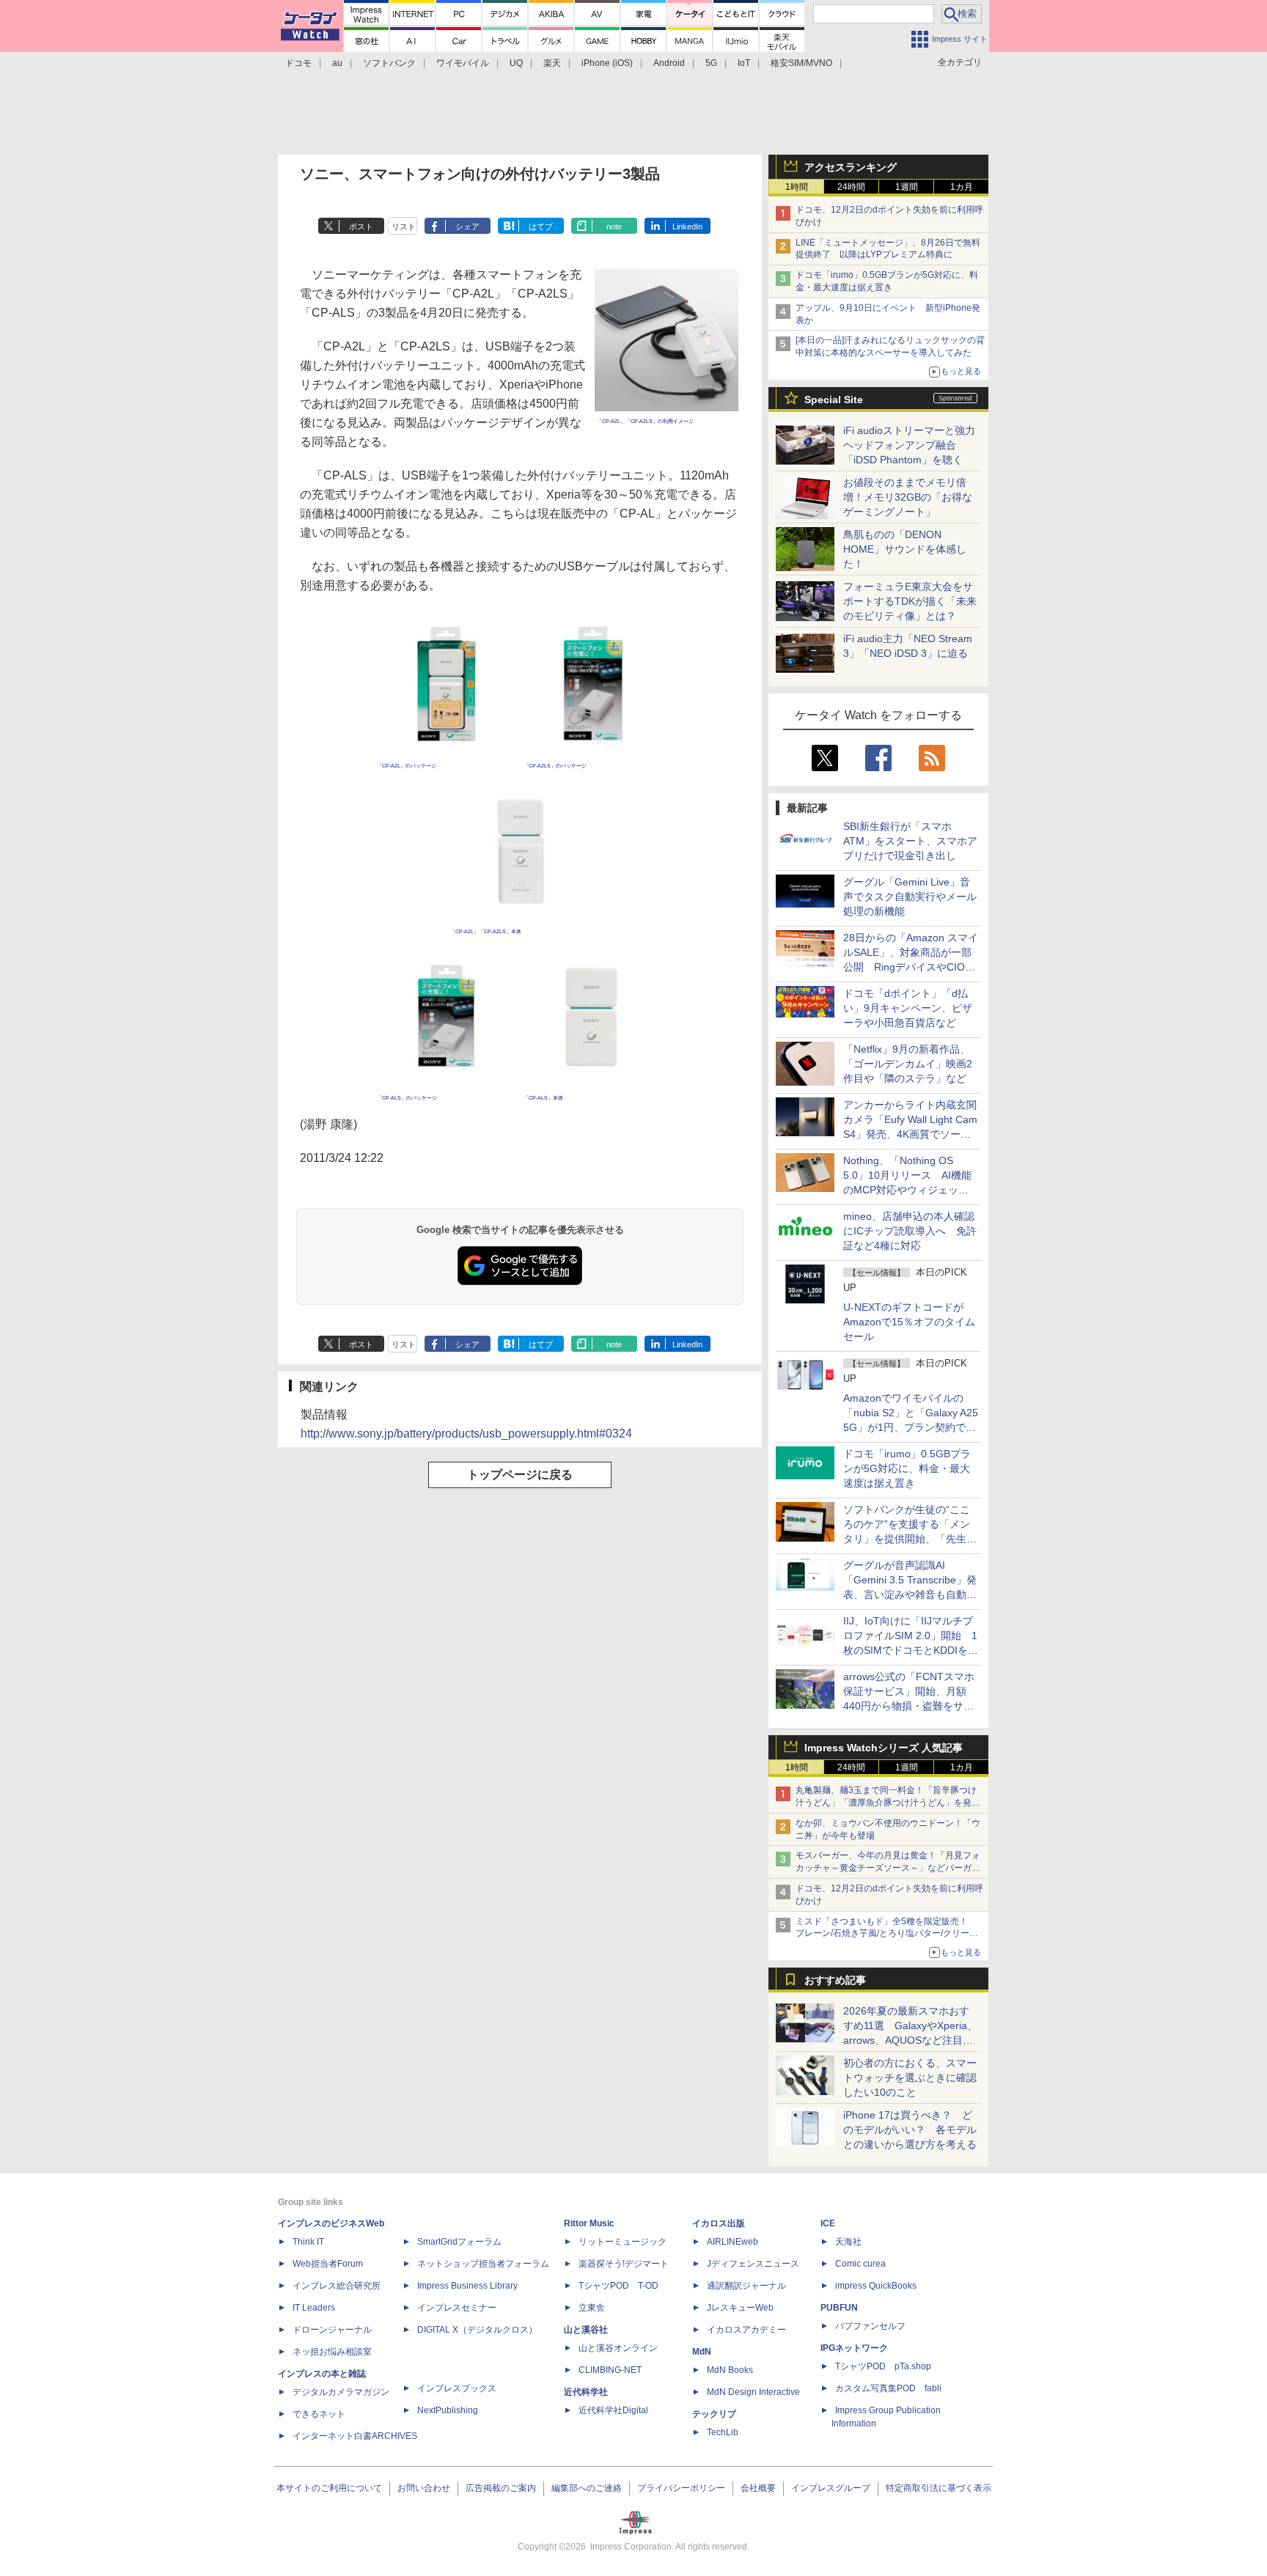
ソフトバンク (389, 63)
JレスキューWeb (740, 2308)
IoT (744, 63)
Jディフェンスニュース (753, 2264)
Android (669, 63)
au (337, 63)
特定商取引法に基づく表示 (939, 2488)
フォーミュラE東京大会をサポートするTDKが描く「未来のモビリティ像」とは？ (910, 601)
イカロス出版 (719, 2223)
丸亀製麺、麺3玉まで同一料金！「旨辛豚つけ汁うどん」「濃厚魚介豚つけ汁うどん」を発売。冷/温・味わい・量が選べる (886, 1803)
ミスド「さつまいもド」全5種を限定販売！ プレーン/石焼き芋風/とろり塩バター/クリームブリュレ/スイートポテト (887, 1934)
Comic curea (860, 2264)
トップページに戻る (520, 1475)
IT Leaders (314, 2308)
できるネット (319, 2414)
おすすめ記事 (835, 1980)
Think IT (308, 2242)
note (614, 227)
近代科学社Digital (613, 2410)
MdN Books (730, 2370)
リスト (404, 227)
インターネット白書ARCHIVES (355, 2436)
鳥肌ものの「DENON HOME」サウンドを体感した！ (905, 549)
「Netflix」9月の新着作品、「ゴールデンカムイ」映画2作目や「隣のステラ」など (908, 1064)
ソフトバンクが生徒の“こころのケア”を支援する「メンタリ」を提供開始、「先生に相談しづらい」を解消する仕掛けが (910, 1539)
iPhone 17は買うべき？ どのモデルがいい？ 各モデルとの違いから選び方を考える (910, 2130)
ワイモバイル (463, 63)
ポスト (361, 227)
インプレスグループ (831, 2488)
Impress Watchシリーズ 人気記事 (884, 1748)
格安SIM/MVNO (801, 63)
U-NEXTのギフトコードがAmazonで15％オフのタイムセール (909, 1322)
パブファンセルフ (870, 2326)
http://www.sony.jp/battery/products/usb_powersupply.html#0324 (466, 1434)
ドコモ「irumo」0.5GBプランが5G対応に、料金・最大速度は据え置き (907, 1468)
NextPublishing (448, 2410)
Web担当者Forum (328, 2264)
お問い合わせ (424, 2488)
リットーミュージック (623, 2242)
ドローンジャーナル (332, 2330)
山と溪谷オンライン (618, 2348)
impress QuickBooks (876, 2286)
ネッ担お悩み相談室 (332, 2352)
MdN (702, 2352)
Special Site (834, 400)
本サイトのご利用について (329, 2488)
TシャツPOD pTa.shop (883, 2366)
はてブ (541, 227)
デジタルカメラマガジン (341, 2392)
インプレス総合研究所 (337, 2286)
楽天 (552, 63)
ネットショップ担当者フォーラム (483, 2264)
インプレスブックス (457, 2388)
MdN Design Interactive (753, 2392)
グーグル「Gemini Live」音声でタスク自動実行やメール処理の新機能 (910, 897)
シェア (467, 227)
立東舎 (592, 2308)
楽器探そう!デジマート (624, 2264)
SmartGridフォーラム (459, 2242)
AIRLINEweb (732, 2242)
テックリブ (714, 2414)
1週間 (907, 187)
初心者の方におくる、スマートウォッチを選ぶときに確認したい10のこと (910, 2078)
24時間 (851, 187)
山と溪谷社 (586, 2330)
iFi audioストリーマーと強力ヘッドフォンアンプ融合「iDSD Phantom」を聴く (909, 445)
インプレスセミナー (457, 2308)
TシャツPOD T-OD (618, 2286)
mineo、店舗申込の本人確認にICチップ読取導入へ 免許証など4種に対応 (910, 1231)
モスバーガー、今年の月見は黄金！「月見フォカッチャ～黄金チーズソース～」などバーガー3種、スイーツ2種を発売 (888, 1868)
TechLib (723, 2432)
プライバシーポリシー (681, 2488)
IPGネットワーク (854, 2348)
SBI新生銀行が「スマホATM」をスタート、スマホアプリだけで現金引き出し (910, 841)
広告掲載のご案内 (501, 2488)
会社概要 (758, 2488)
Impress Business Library (467, 2286)
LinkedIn (687, 227)
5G (711, 63)
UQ (516, 63)
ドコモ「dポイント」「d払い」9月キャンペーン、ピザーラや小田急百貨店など (908, 1008)
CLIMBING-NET (610, 2370)
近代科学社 (586, 2392)
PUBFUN (839, 2308)
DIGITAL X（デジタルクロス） (477, 2330)
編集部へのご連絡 (587, 2488)
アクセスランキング (851, 167)
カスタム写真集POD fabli (888, 2388)
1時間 (797, 187)
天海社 (848, 2242)
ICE (828, 2223)
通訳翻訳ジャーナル (746, 2286)
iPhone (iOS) (607, 63)
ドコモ (298, 63)
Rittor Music (589, 2223)
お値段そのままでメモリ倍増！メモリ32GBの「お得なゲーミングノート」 (908, 497)
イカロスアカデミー (746, 2330)
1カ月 (962, 187)
